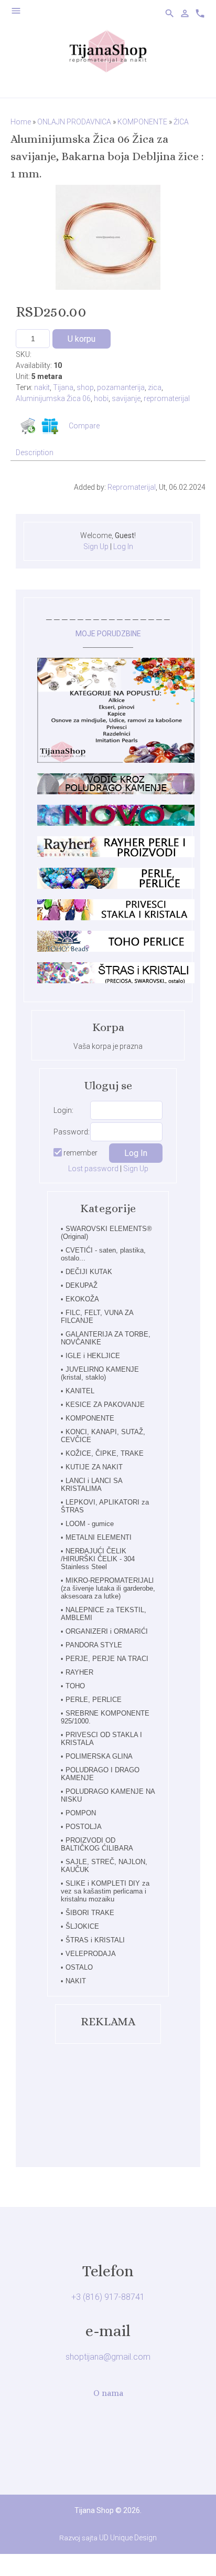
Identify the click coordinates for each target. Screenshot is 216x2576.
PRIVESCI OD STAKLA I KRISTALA (101, 1739)
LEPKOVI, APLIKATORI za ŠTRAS (105, 1506)
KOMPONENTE (90, 1418)
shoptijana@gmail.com (108, 2357)
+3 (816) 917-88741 (108, 2297)
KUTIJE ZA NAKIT (94, 1467)
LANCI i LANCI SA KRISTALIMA (91, 1485)
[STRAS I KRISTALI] (116, 981)
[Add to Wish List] (50, 426)
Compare (84, 426)
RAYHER (79, 1672)
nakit (42, 387)
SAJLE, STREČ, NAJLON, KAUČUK (104, 1866)
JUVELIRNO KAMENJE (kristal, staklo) (100, 1373)
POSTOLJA (84, 1827)
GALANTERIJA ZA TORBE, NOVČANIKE (106, 1338)
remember (80, 1153)
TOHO (75, 1686)
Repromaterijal (132, 487)
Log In (123, 546)
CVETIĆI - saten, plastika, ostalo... (103, 1254)
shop (85, 387)
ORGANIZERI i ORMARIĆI (107, 1631)
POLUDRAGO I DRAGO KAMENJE (100, 1774)
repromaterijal (167, 398)
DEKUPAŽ (82, 1285)
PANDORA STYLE (94, 1645)
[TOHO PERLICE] (116, 949)
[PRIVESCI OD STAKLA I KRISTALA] (116, 918)
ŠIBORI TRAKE (90, 1913)
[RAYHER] (116, 855)
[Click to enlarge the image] (108, 237)
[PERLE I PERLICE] (116, 886)
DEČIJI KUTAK (89, 1272)
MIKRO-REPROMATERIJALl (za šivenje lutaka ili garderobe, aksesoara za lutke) (108, 1588)
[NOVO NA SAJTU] (116, 823)
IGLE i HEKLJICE (93, 1356)
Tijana (63, 387)
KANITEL (80, 1391)
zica (155, 387)
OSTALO (79, 1967)
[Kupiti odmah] (28, 426)
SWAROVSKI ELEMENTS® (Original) (106, 1233)
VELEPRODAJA (91, 1954)
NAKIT (76, 1981)
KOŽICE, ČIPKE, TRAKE (105, 1453)
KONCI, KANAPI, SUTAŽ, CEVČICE (103, 1436)
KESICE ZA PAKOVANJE (105, 1405)
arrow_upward (192, 2552)
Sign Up (96, 546)
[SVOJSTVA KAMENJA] (116, 792)
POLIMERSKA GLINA (99, 1756)
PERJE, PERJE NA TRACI (107, 1659)
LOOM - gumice (90, 1524)
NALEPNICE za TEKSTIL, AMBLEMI (104, 1614)
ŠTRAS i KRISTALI (95, 1940)
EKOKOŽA (82, 1299)
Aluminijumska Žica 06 (53, 398)
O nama (108, 2393)
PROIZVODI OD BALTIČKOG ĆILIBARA (97, 1844)
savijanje (126, 398)
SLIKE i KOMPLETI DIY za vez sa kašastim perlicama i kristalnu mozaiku (105, 1891)
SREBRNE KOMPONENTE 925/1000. (105, 1717)
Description (35, 453)
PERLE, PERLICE (94, 1700)
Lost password (93, 1169)
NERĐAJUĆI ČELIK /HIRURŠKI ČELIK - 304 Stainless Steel (98, 1559)
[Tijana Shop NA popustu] (116, 760)
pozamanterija (121, 387)
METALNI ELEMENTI (99, 1537)
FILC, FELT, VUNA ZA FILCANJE (97, 1317)
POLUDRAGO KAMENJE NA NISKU (108, 1795)
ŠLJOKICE (82, 1926)
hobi (101, 398)
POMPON (81, 1813)
